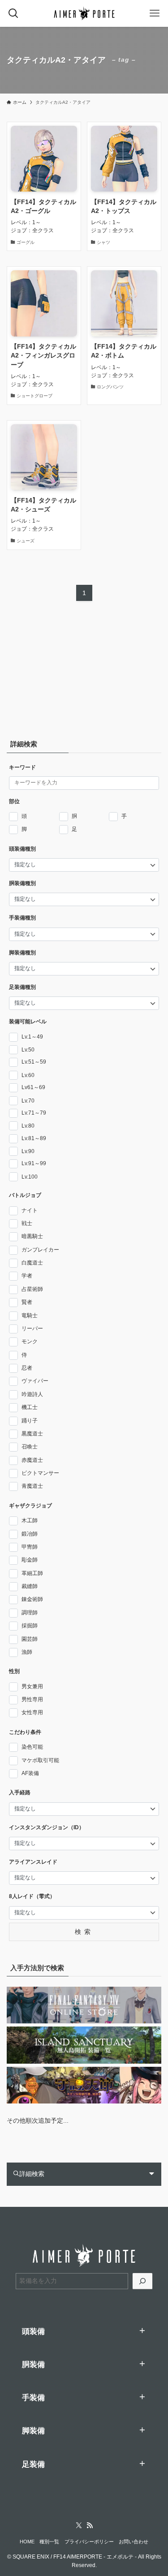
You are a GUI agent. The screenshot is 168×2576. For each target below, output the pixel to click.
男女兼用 (32, 1686)
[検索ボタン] (13, 13)
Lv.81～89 (34, 1138)
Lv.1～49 (32, 1037)
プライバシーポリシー (89, 2542)
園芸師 (30, 1639)
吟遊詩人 (32, 1394)
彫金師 (30, 1560)
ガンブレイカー (40, 1250)
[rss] (90, 2525)
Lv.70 (28, 1101)
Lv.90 (28, 1151)
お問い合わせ (134, 2542)
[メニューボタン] (155, 13)
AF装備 (30, 1773)
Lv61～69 (33, 1087)
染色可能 (32, 1747)
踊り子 (30, 1421)
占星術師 (32, 1289)
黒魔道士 (32, 1434)
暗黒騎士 (32, 1236)
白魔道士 (32, 1263)
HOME (27, 2542)
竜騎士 (30, 1316)
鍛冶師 (30, 1534)
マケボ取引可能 (40, 1760)
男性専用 (32, 1699)
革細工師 (32, 1573)
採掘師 (30, 1626)
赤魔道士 (32, 1460)
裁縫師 (30, 1586)
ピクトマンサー (40, 1473)
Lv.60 (28, 1075)
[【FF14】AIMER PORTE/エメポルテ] (84, 13)
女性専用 (32, 1712)
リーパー (32, 1328)
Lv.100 (30, 1177)
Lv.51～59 (34, 1062)
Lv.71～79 (34, 1113)
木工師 (30, 1520)
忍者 (27, 1368)
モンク (30, 1341)
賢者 (27, 1302)
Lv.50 (28, 1050)
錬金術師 (32, 1599)
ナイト (30, 1210)
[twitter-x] (79, 2525)
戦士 (27, 1223)
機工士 (30, 1407)
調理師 (30, 1613)
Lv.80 (28, 1126)
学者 (27, 1276)
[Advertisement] (63, 673)
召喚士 (30, 1447)
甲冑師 (30, 1547)
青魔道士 (32, 1486)
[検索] (142, 2281)
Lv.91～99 (34, 1163)
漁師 (27, 1652)
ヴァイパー (35, 1381)
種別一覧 (49, 2542)
